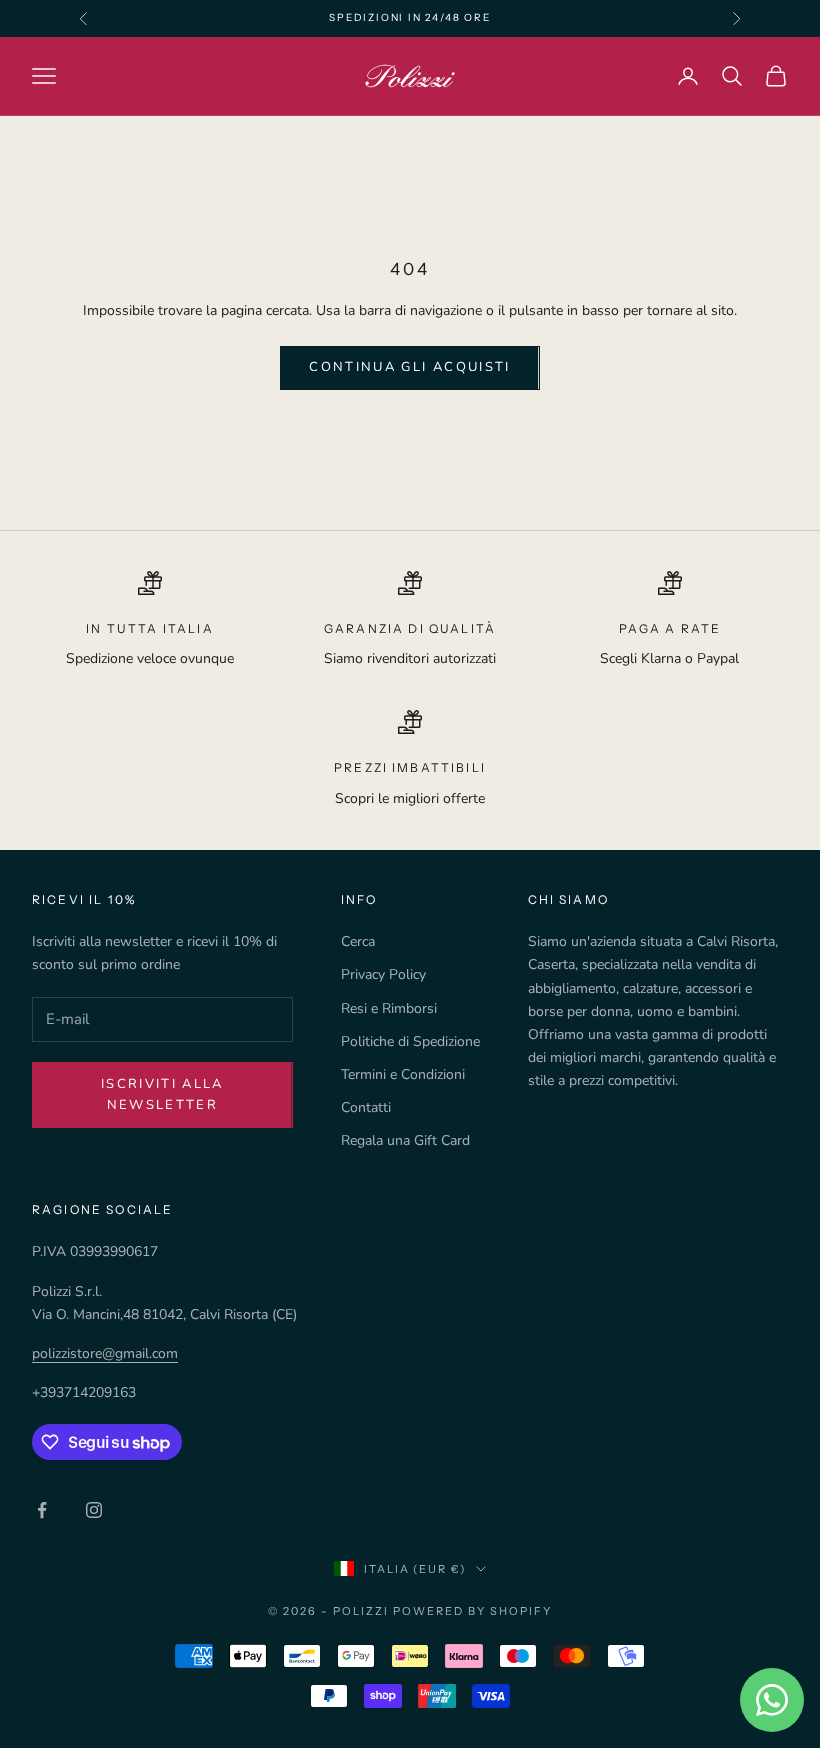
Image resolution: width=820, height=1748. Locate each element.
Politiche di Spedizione (410, 1041)
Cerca (358, 941)
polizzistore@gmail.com (105, 1353)
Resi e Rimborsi (389, 1008)
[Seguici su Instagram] (94, 1510)
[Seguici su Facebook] (42, 1510)
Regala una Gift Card (405, 1140)
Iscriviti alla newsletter (162, 1094)
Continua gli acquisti (409, 367)
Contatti (366, 1107)
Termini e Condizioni (403, 1074)
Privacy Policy (383, 974)
